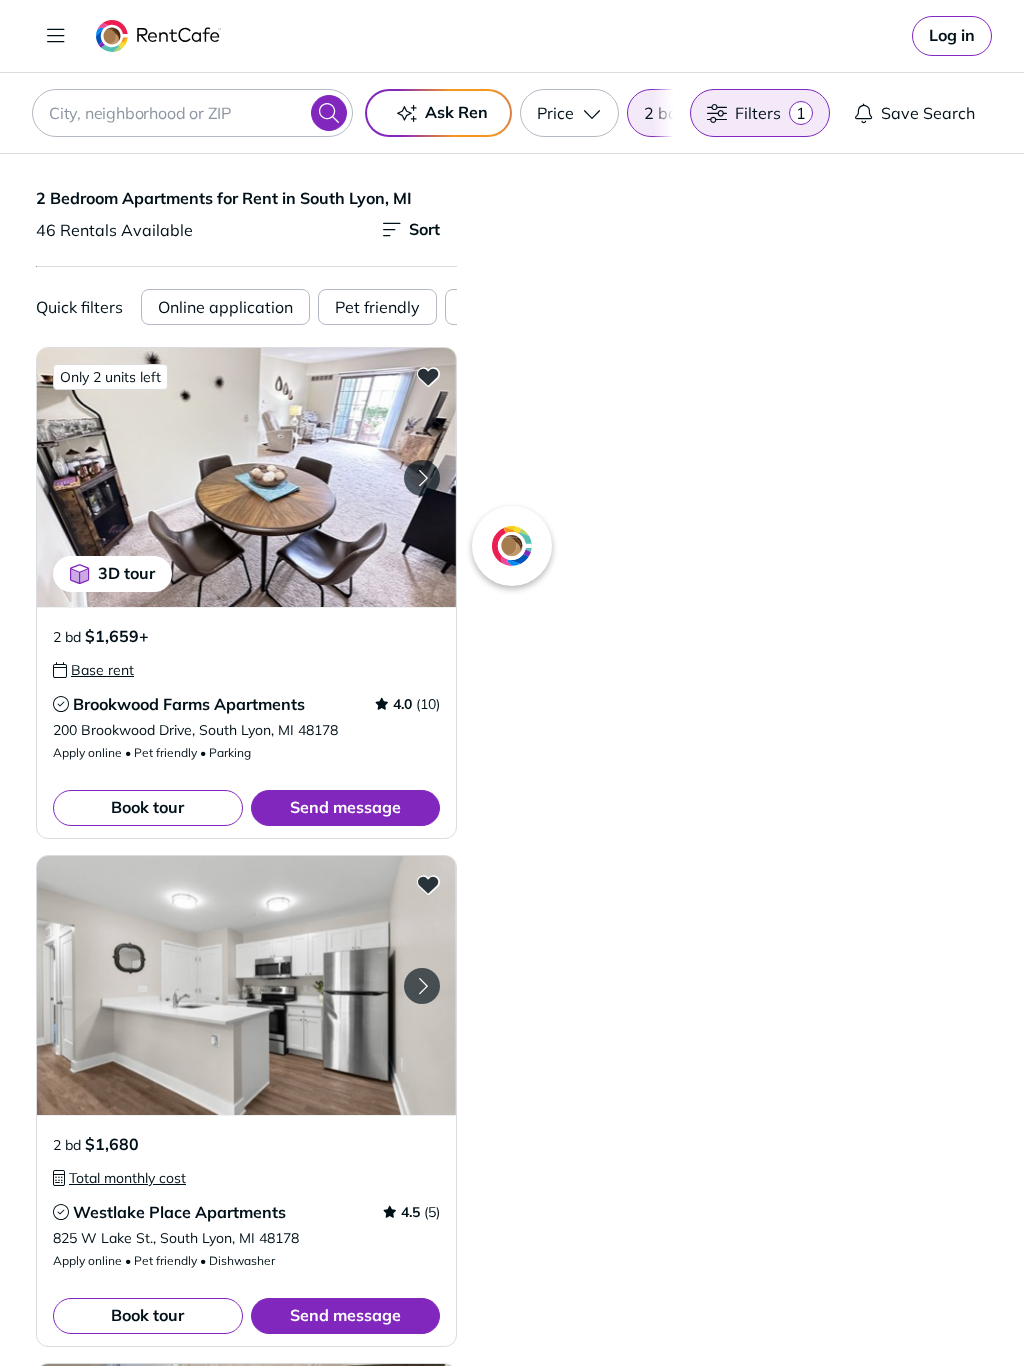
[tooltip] (93, 670)
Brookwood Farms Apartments (189, 704)
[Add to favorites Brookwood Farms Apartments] (428, 376)
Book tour (147, 807)
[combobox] (192, 113)
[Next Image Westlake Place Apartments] (422, 986)
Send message (345, 807)
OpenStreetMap (842, 1307)
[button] (246, 477)
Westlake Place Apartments (179, 1212)
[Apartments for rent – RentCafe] (158, 36)
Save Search (928, 113)
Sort (424, 229)
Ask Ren (456, 112)
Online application (225, 307)
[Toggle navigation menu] (56, 36)
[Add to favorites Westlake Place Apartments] (428, 884)
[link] (952, 36)
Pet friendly (377, 307)
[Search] (329, 113)
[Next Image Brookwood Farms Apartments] (422, 478)
